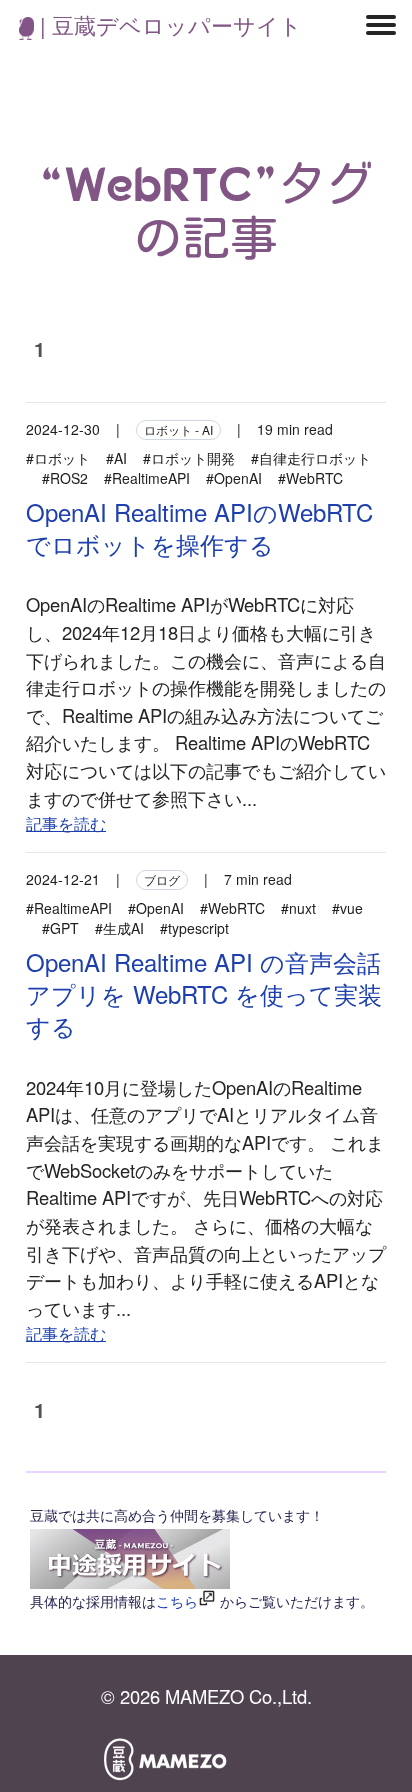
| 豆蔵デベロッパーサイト (168, 24)
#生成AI (119, 928)
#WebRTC (310, 478)
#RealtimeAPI (147, 478)
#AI (116, 458)
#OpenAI (234, 478)
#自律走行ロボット (311, 458)
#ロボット (58, 458)
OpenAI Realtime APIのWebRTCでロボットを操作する (199, 527)
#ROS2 (65, 478)
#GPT (60, 928)
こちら (177, 1601)
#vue (347, 908)
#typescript (194, 928)
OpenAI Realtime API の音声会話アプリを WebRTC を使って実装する (204, 993)
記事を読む (66, 823)
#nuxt (298, 908)
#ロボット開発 (189, 458)
